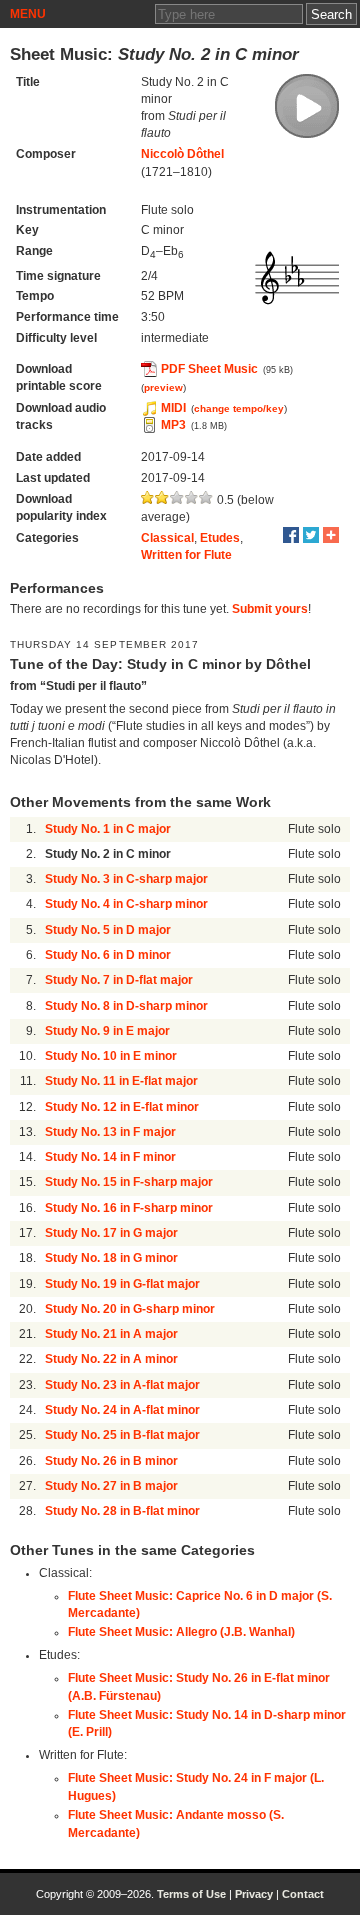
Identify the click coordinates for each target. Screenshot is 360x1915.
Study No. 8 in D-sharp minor (126, 1006)
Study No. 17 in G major (111, 1233)
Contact (303, 1894)
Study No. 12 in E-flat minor (122, 1107)
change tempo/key (239, 408)
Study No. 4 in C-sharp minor (126, 904)
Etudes (220, 538)
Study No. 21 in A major (111, 1334)
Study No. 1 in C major (108, 829)
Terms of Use (191, 1894)
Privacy (254, 1894)
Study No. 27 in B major (111, 1486)
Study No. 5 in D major (108, 930)
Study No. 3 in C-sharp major (126, 879)
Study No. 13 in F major (110, 1132)
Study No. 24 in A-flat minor (122, 1410)
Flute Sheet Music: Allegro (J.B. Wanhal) (181, 1632)
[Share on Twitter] (311, 535)
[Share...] (331, 535)
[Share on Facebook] (291, 535)
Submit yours (270, 609)
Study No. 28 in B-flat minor (122, 1511)
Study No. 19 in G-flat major (122, 1284)
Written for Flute (186, 555)
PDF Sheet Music (209, 369)
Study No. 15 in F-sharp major (129, 1182)
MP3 (173, 425)
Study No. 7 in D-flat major (119, 980)
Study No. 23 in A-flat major (122, 1385)
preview (163, 387)
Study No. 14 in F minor (110, 1157)
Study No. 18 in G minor (111, 1258)
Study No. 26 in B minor (111, 1461)
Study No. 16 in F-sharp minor (129, 1208)
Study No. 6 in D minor (108, 955)
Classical (167, 538)
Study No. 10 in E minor (111, 1056)
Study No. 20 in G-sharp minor (130, 1309)
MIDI (173, 408)
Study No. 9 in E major (107, 1031)
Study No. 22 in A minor (111, 1359)
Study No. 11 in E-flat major (121, 1081)
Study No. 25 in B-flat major (122, 1435)
